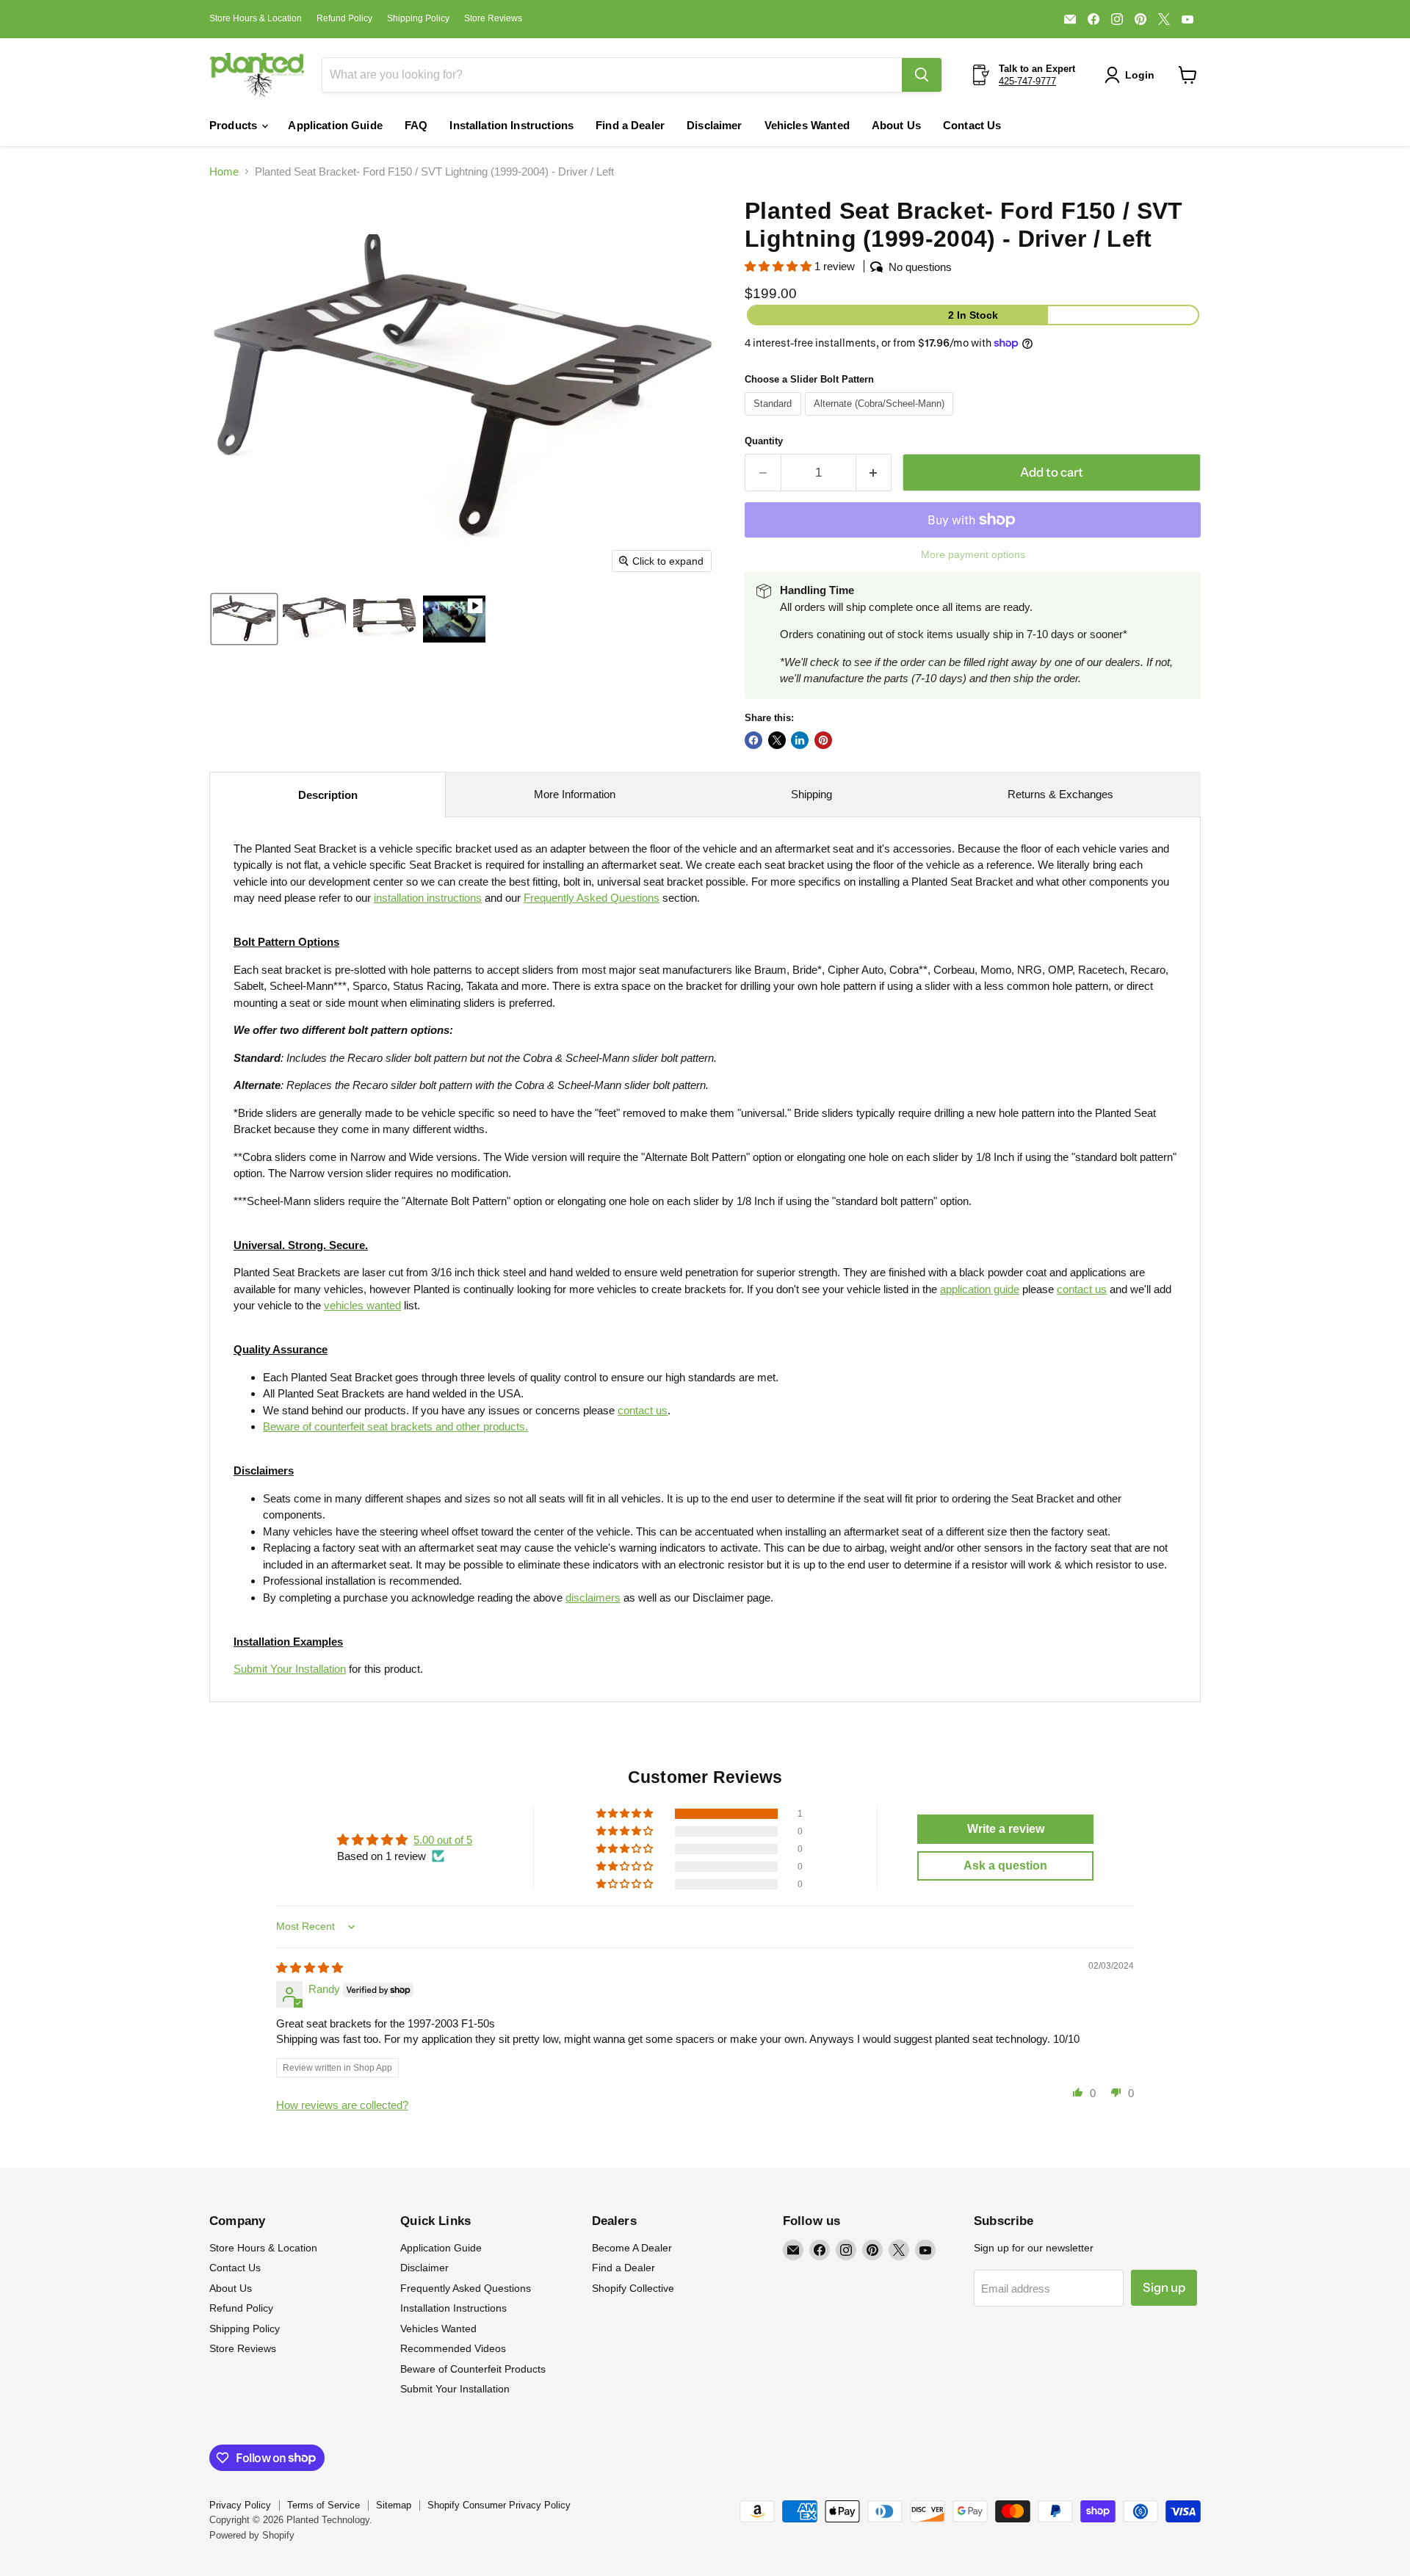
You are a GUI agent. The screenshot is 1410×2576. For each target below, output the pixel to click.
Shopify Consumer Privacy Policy (499, 2505)
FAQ (416, 125)
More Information (575, 794)
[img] (310, 1968)
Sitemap (394, 2505)
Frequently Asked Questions (466, 2288)
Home (224, 171)
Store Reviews (493, 18)
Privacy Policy (240, 2505)
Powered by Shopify (252, 2535)
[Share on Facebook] (753, 740)
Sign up (1164, 2287)
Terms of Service (323, 2505)
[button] (1132, 75)
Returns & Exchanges (1060, 794)
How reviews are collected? (342, 2105)
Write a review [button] (1006, 1829)
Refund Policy (344, 18)
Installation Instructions (511, 125)
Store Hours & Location (256, 18)
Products (235, 125)
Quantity (764, 441)
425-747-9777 (1027, 81)
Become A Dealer (632, 2248)
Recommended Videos (453, 2348)
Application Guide (335, 125)
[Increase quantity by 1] (874, 473)
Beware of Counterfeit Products (473, 2369)
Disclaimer (715, 125)
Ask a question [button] (1005, 1866)
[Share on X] (777, 740)
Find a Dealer (630, 125)
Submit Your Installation (290, 1669)
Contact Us (972, 125)
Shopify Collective (633, 2288)
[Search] (922, 75)
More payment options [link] (973, 554)
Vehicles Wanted (807, 125)
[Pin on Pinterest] (823, 740)
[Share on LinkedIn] (800, 740)
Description (328, 795)
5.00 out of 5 (443, 1840)
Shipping (811, 794)
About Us (896, 125)
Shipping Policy (418, 18)
